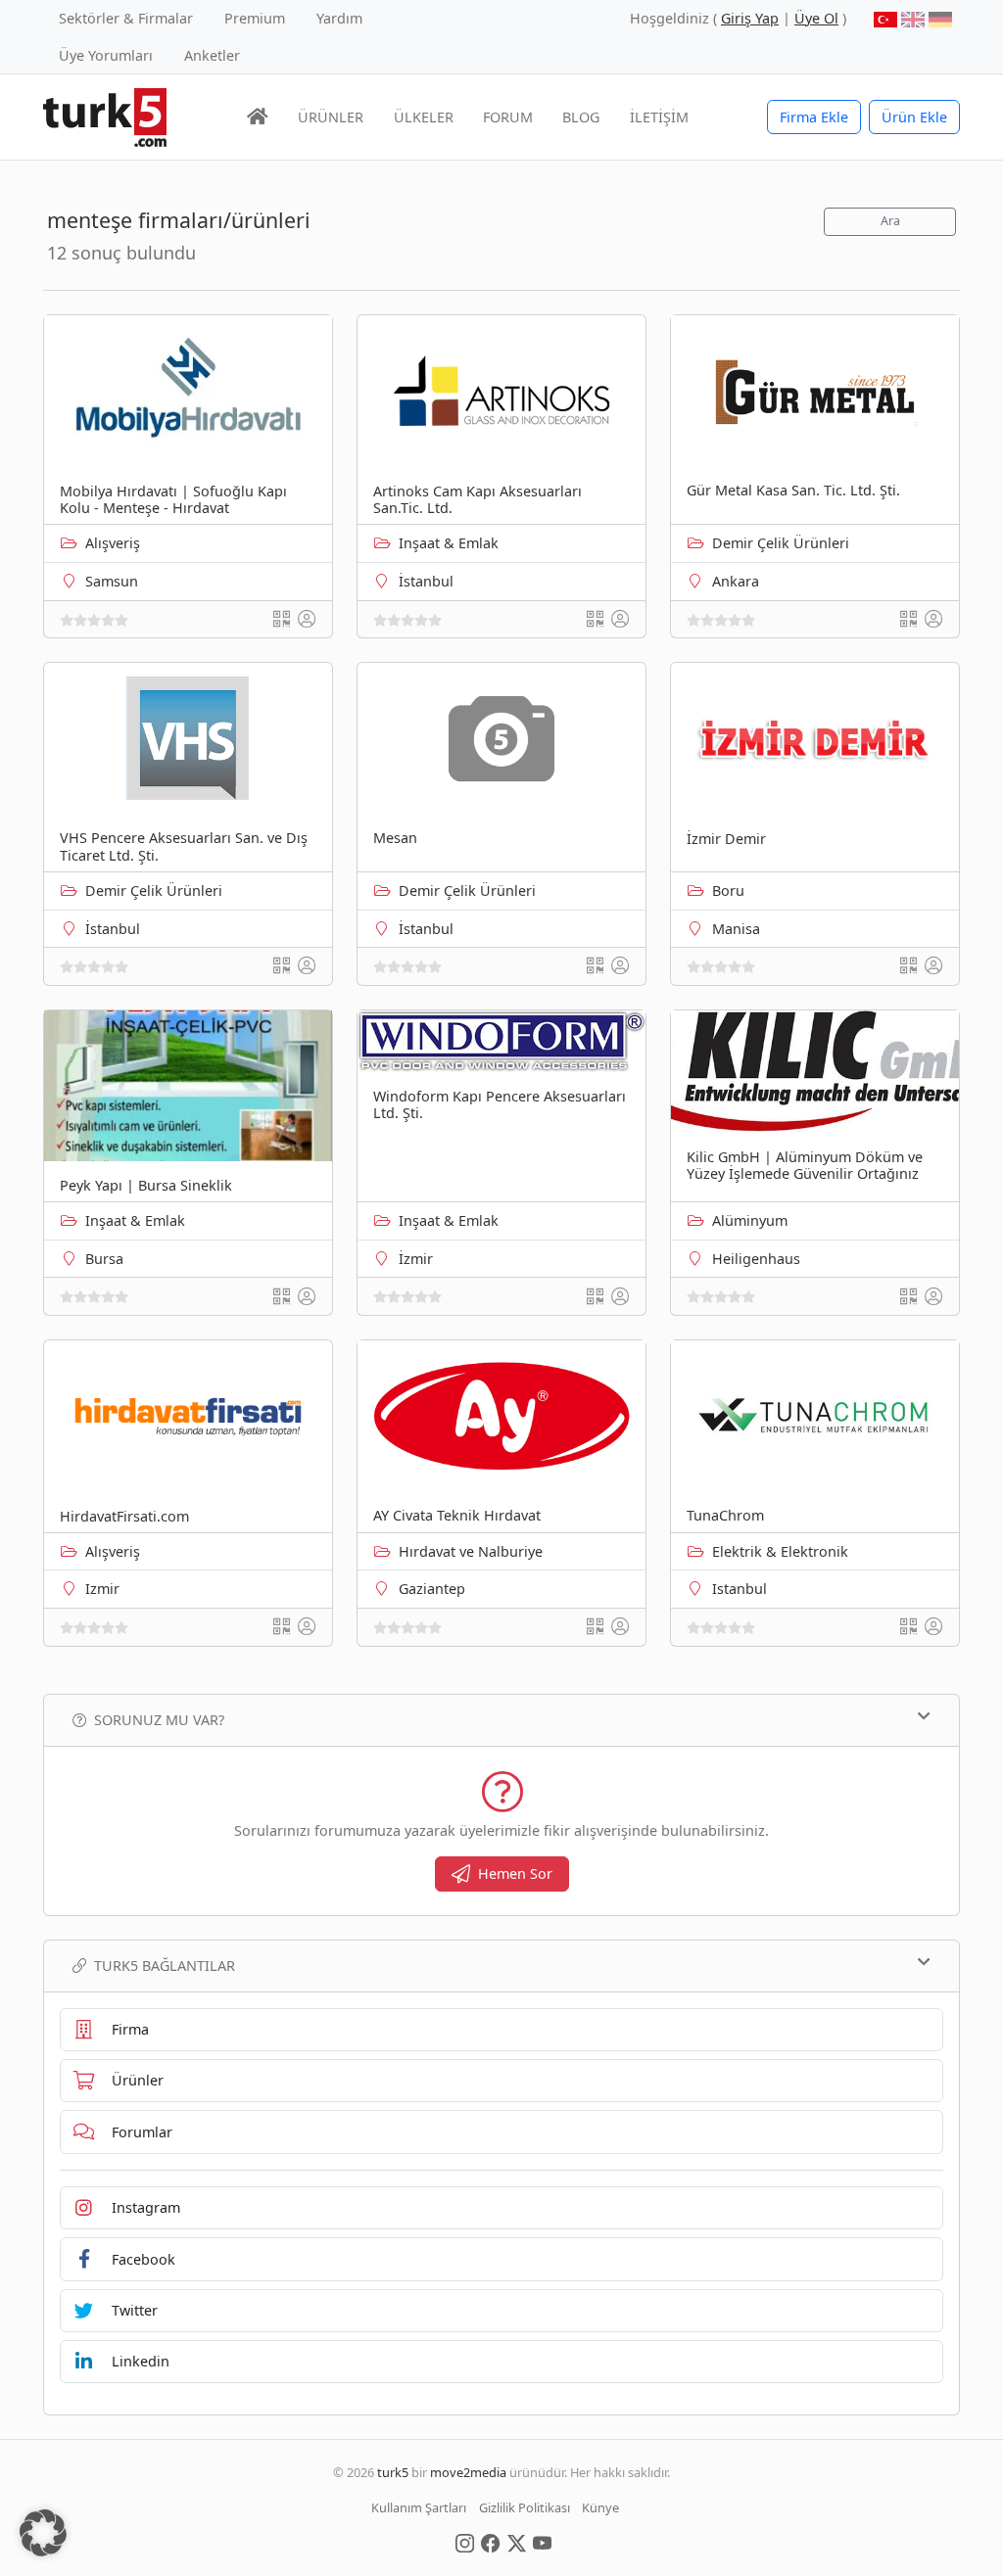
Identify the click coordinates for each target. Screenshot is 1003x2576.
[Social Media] (465, 2542)
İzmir (416, 1259)
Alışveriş (113, 543)
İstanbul (426, 581)
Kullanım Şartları (419, 2507)
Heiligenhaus (756, 1259)
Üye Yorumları (106, 55)
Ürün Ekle (914, 117)
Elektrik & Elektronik (780, 1551)
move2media (468, 2472)
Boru (728, 890)
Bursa (104, 1259)
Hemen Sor (515, 1873)
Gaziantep (432, 1589)
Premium (255, 18)
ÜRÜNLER (331, 117)
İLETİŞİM (659, 117)
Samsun (112, 581)
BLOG (581, 117)
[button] (43, 2533)
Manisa (736, 929)
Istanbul (740, 1589)
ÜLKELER (424, 117)
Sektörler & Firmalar (126, 18)
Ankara (736, 581)
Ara (890, 221)
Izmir (102, 1589)
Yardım (339, 18)
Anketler (212, 55)
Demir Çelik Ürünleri (781, 543)
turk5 (393, 2472)
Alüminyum (750, 1220)
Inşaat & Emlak (449, 543)
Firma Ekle (814, 117)
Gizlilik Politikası (525, 2507)
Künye (600, 2507)
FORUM (508, 117)
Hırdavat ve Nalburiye (471, 1551)
